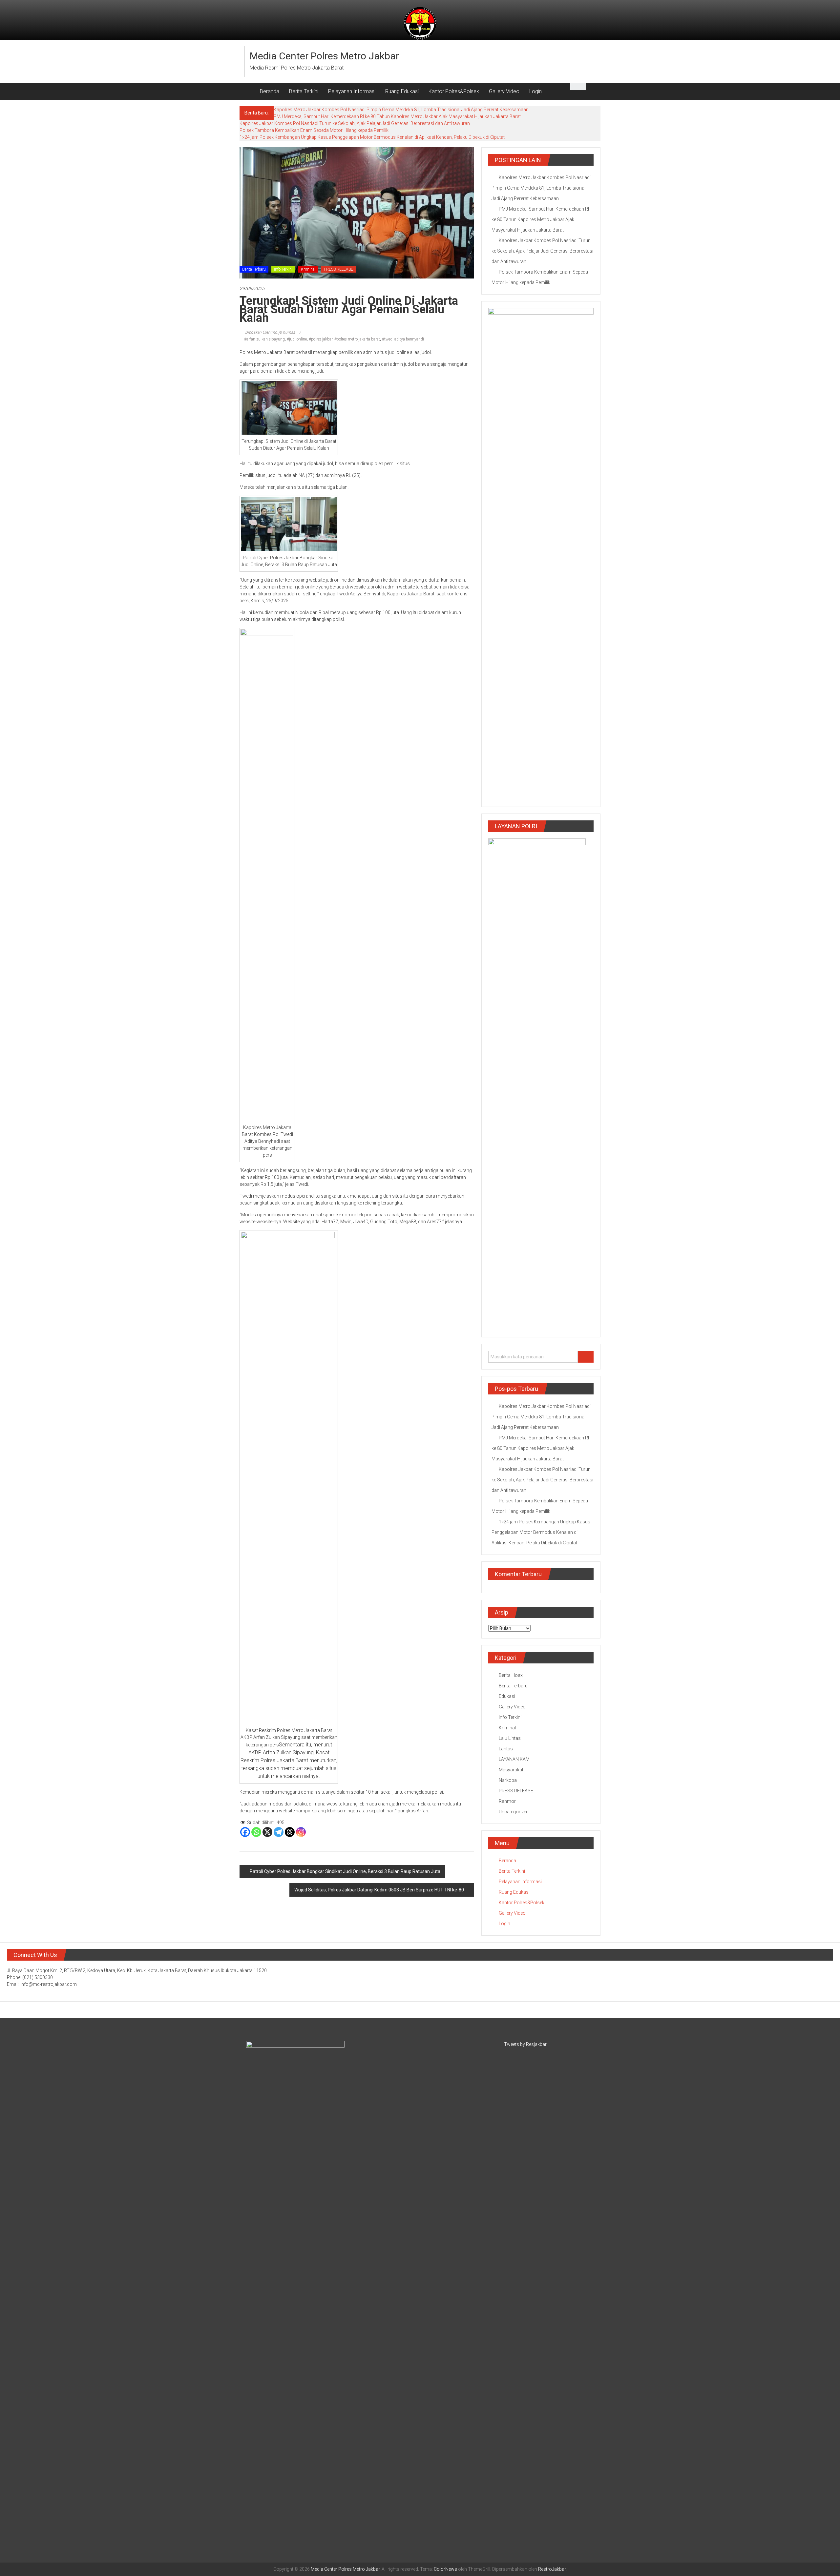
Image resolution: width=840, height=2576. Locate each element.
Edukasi (507, 1696)
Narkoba (508, 1780)
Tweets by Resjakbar (525, 2044)
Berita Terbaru (254, 269)
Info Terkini (283, 269)
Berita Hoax (511, 1675)
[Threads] (290, 1832)
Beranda (270, 91)
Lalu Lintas (510, 1738)
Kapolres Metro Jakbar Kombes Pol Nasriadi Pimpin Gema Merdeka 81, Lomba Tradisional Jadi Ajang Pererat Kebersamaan (401, 110)
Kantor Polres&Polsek (454, 91)
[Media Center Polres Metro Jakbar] (247, 92)
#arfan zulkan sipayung (264, 339)
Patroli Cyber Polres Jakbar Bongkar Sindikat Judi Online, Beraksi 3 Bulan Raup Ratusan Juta (345, 1871)
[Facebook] (245, 1832)
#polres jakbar (321, 339)
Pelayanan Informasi (352, 91)
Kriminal (308, 269)
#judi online (297, 339)
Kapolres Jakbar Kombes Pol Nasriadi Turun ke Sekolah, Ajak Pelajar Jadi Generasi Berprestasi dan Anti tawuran (355, 123)
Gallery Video (504, 91)
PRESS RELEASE (338, 269)
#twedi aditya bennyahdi (403, 339)
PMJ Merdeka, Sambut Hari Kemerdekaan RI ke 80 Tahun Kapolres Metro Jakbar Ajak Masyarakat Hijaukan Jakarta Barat (397, 116)
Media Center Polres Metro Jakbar (324, 56)
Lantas (506, 1749)
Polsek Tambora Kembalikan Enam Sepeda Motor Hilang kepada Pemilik (314, 130)
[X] (267, 1832)
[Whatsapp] (256, 1832)
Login (535, 91)
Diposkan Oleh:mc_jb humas (270, 332)
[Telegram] (279, 1832)
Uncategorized (514, 1812)
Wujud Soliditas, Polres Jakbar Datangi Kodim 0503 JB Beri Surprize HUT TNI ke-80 (379, 1890)
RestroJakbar (552, 2569)
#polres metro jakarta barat (357, 339)
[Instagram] (301, 1832)
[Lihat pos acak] (593, 91)
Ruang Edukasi (402, 91)
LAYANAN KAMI (515, 1759)
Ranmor (507, 1801)
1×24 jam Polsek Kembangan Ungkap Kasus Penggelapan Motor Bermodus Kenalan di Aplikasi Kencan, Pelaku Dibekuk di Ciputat (372, 137)
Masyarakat (511, 1770)
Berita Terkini (304, 91)
